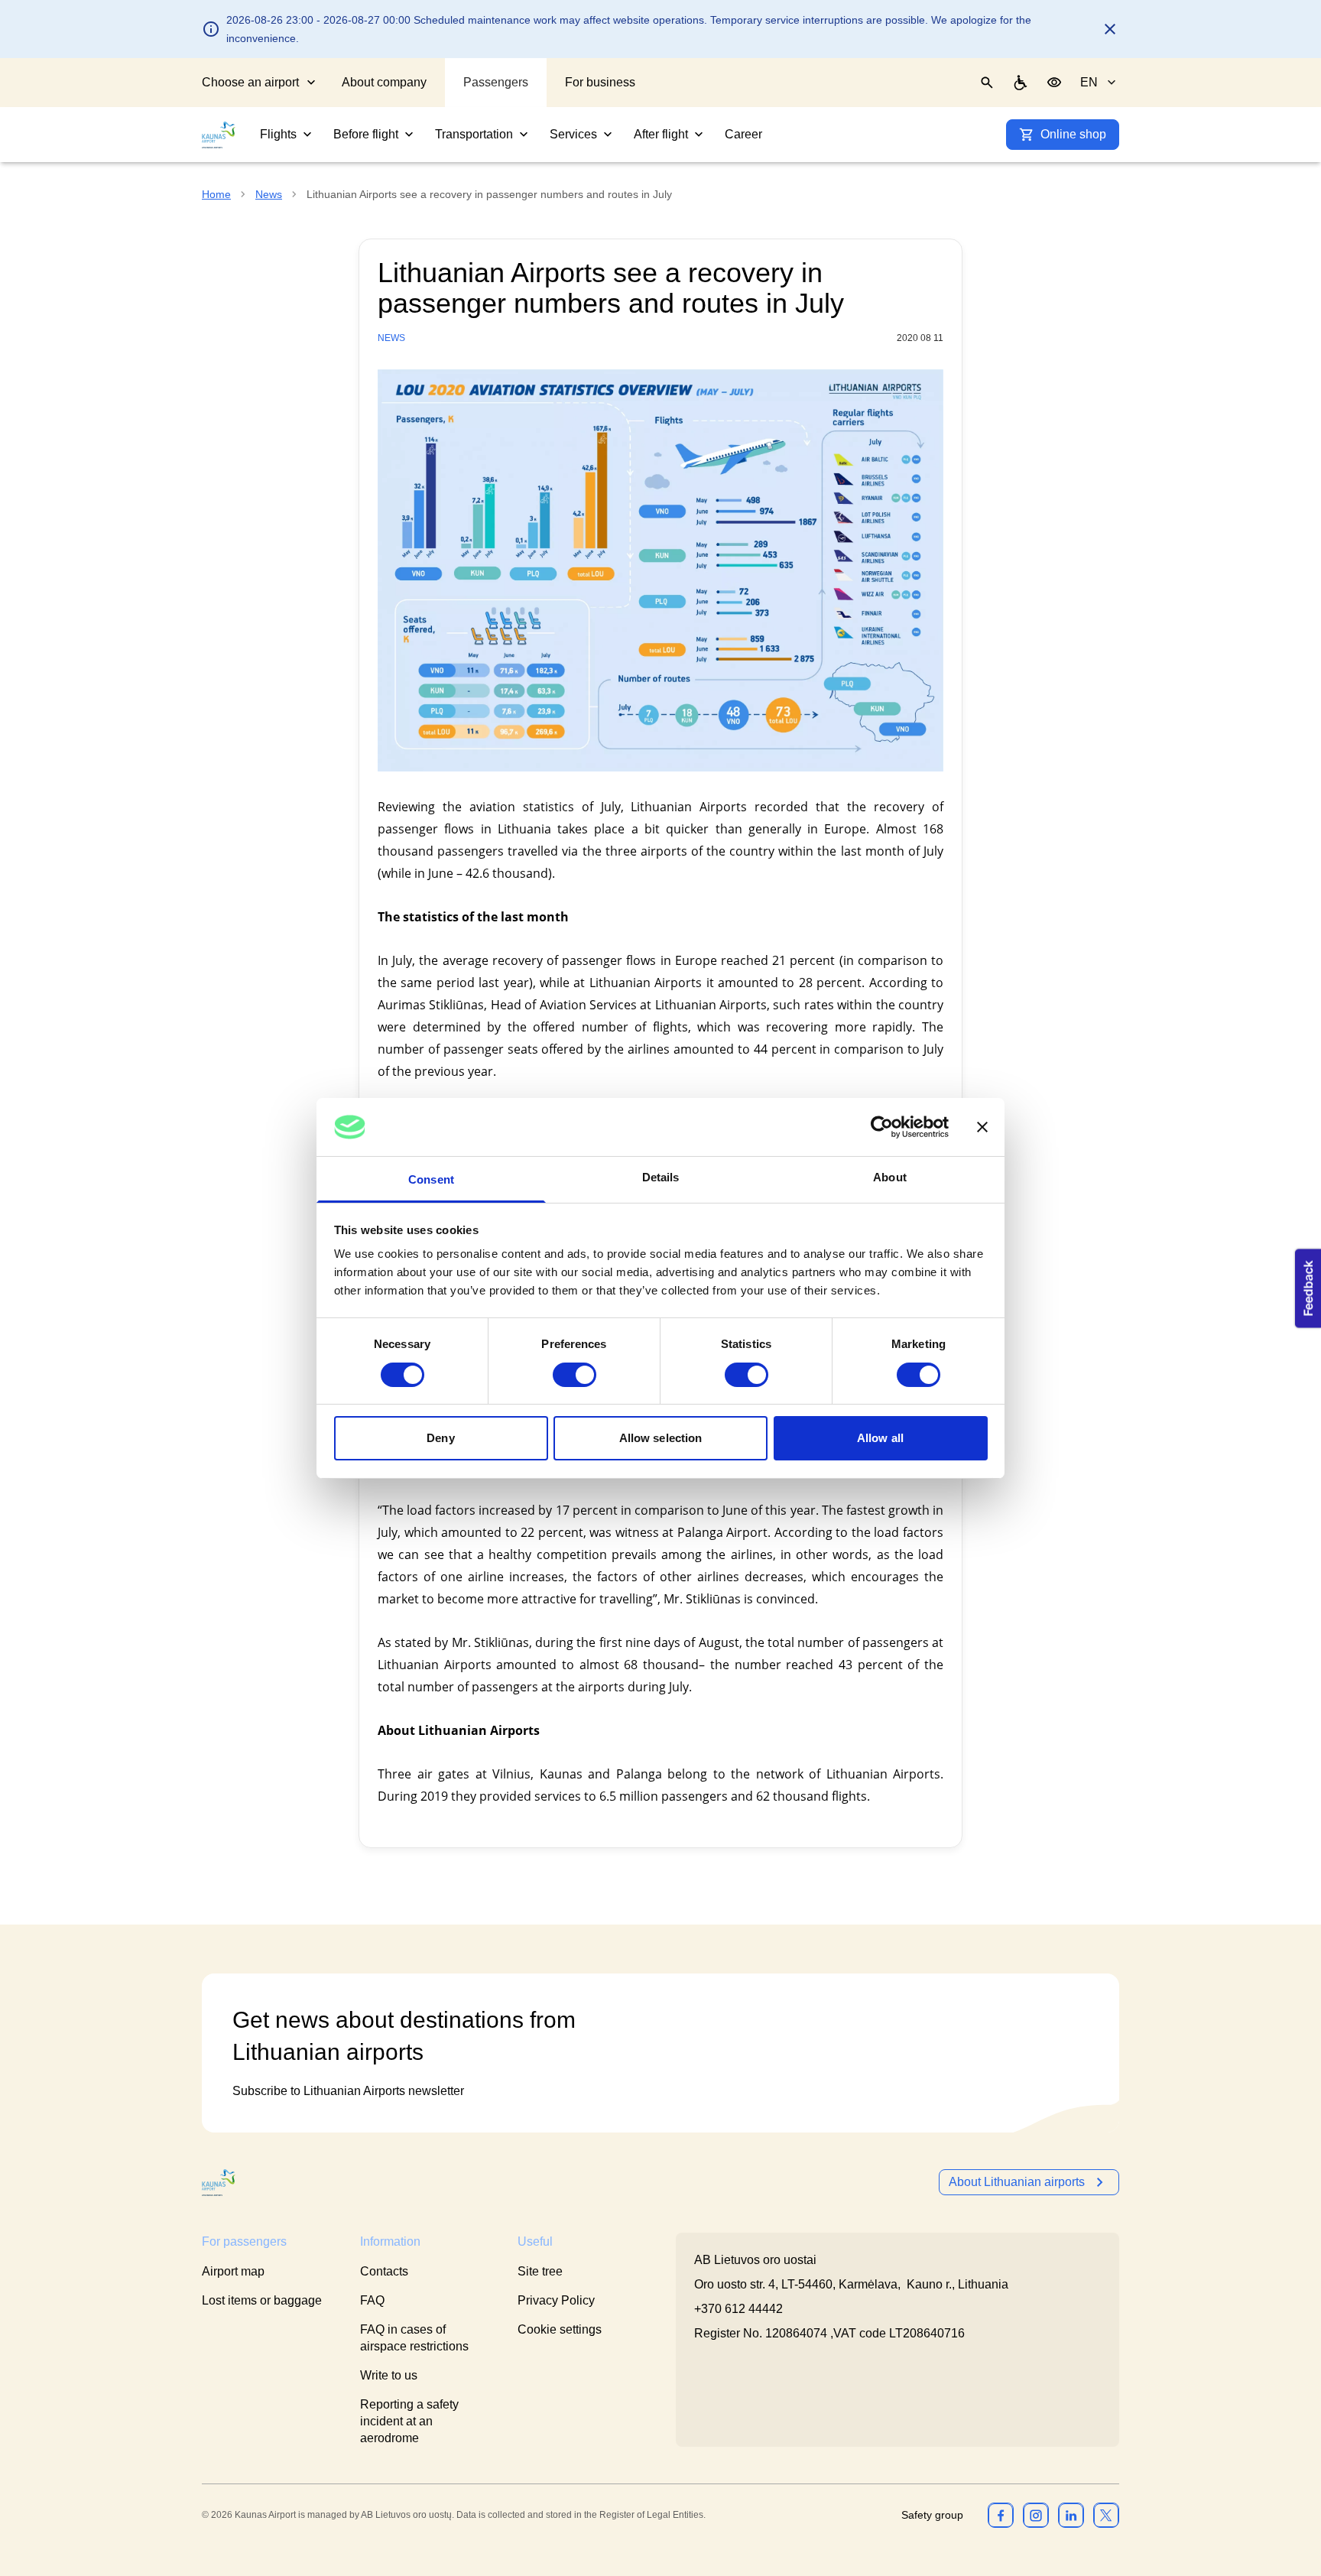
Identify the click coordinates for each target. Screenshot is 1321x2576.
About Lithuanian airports (1017, 2182)
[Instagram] (1036, 2515)
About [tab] (890, 1177)
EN (1089, 82)
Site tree (540, 2271)
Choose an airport (250, 82)
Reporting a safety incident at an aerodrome (409, 2421)
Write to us (389, 2375)
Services (573, 134)
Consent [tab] (431, 1179)
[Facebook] (1001, 2515)
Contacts (384, 2271)
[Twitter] (1106, 2515)
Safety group (932, 2515)
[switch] (574, 1375)
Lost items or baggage (262, 2300)
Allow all (880, 1438)
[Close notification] (1110, 29)
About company (384, 82)
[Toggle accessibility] (1054, 83)
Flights (278, 134)
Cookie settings (560, 2329)
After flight (661, 134)
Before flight (366, 134)
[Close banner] (982, 1127)
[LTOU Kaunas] (219, 2183)
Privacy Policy (556, 2300)
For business (600, 82)
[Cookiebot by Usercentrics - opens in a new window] (882, 1127)
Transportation (474, 134)
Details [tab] (661, 1177)
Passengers (496, 82)
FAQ (372, 2300)
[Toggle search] (987, 83)
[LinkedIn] (1071, 2515)
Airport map (233, 2271)
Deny (440, 1438)
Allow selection (661, 1438)
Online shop (1073, 134)
